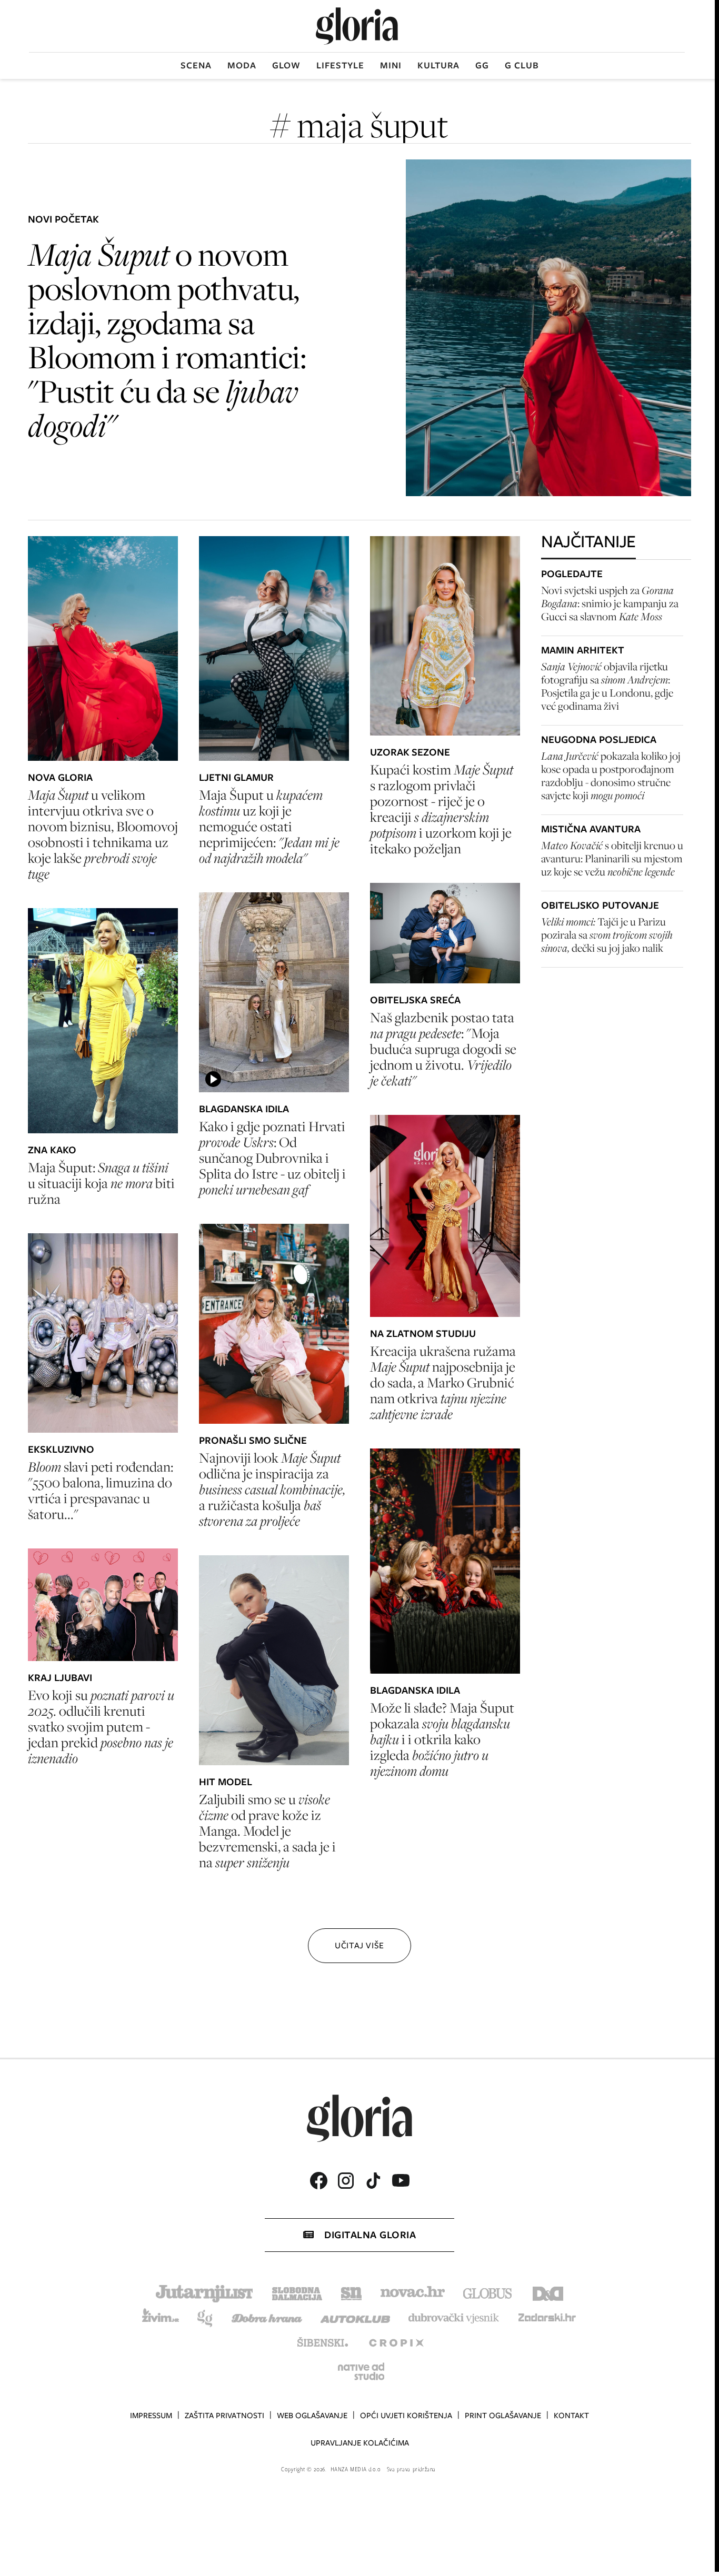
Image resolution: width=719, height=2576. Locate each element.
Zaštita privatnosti (224, 2416)
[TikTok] (373, 2181)
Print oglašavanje (503, 2416)
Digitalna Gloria (370, 2235)
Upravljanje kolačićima (360, 2443)
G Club (522, 65)
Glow (286, 65)
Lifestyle (340, 65)
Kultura (438, 65)
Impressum (151, 2416)
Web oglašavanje (312, 2416)
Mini (391, 65)
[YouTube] (401, 2180)
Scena (196, 65)
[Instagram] (346, 2181)
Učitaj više (359, 1945)
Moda (242, 65)
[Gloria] (357, 26)
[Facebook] (318, 2181)
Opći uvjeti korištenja (406, 2416)
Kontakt (571, 2416)
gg (482, 65)
